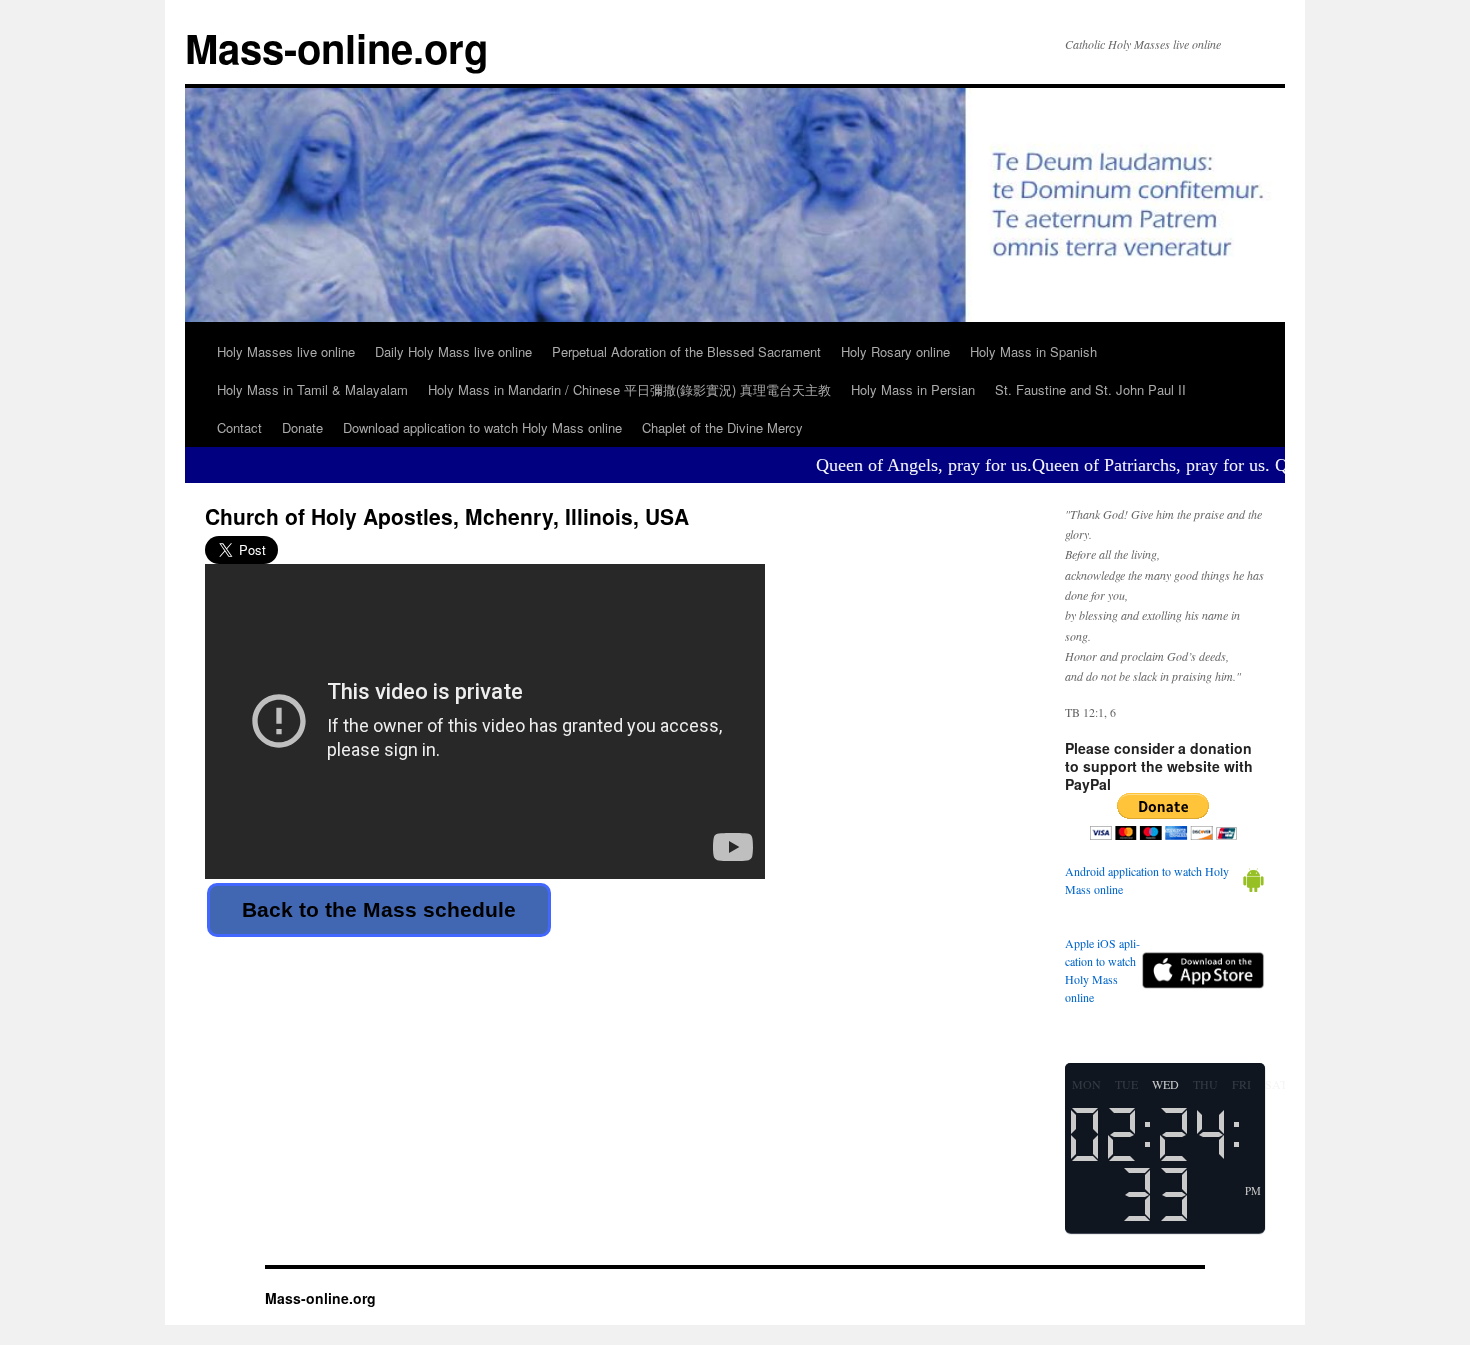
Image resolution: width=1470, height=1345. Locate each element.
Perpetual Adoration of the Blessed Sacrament (686, 351)
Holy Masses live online (286, 351)
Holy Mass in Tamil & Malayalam (312, 389)
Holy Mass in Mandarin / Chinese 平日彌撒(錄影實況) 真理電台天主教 (629, 389)
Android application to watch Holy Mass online (1147, 880)
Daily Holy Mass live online (453, 351)
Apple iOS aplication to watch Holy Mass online (1102, 970)
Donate (302, 427)
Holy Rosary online (895, 351)
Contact (239, 427)
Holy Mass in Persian (913, 389)
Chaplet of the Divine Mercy (722, 427)
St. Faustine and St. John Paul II (1090, 389)
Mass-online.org (336, 47)
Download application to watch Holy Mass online (482, 427)
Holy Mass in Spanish (1033, 351)
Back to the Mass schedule (379, 909)
